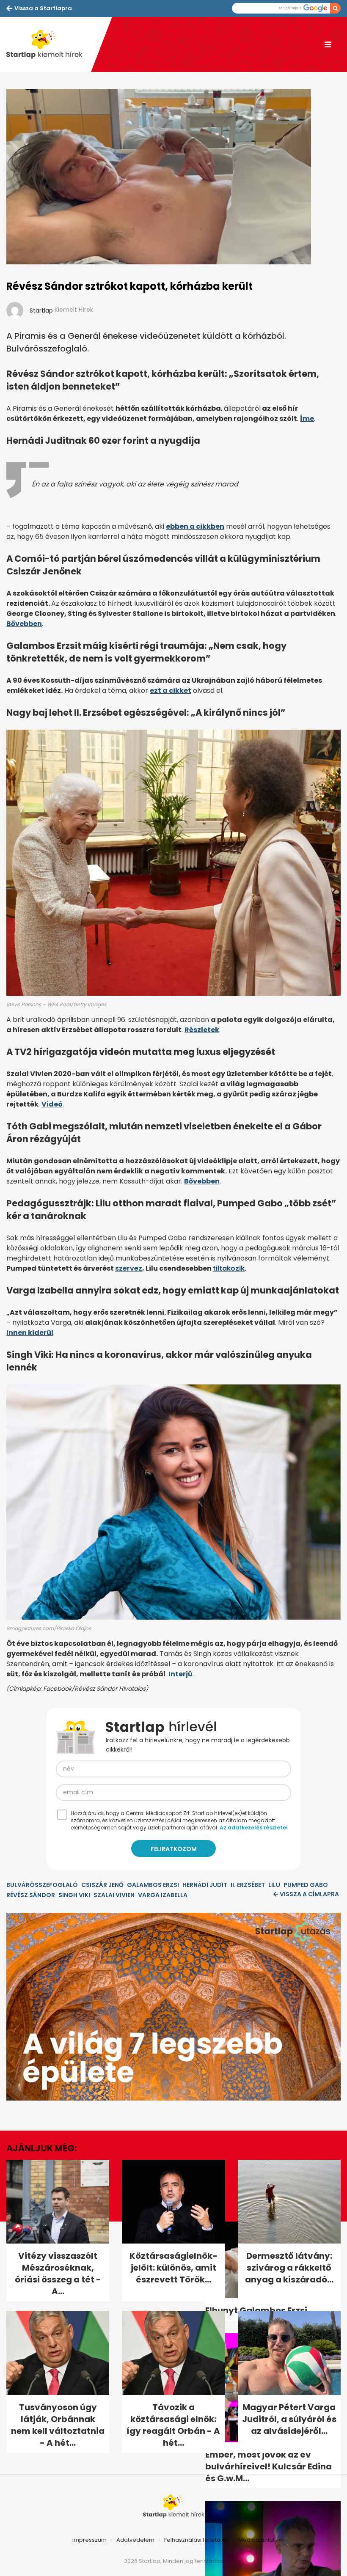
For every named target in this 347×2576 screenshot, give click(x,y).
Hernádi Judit (205, 1885)
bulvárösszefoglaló (42, 1885)
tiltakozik (229, 1268)
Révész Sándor (31, 1895)
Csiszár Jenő (102, 1885)
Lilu (274, 1885)
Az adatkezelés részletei (253, 1828)
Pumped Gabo (306, 1885)
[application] (173, 2007)
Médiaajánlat (256, 2540)
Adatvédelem (135, 2540)
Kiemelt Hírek (74, 310)
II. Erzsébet (248, 1885)
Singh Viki (74, 1895)
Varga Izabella (163, 1895)
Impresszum (90, 2540)
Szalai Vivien (114, 1895)
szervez (129, 1268)
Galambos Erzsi (153, 1885)
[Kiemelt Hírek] (49, 44)
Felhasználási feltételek (196, 2540)
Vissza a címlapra (309, 1894)
